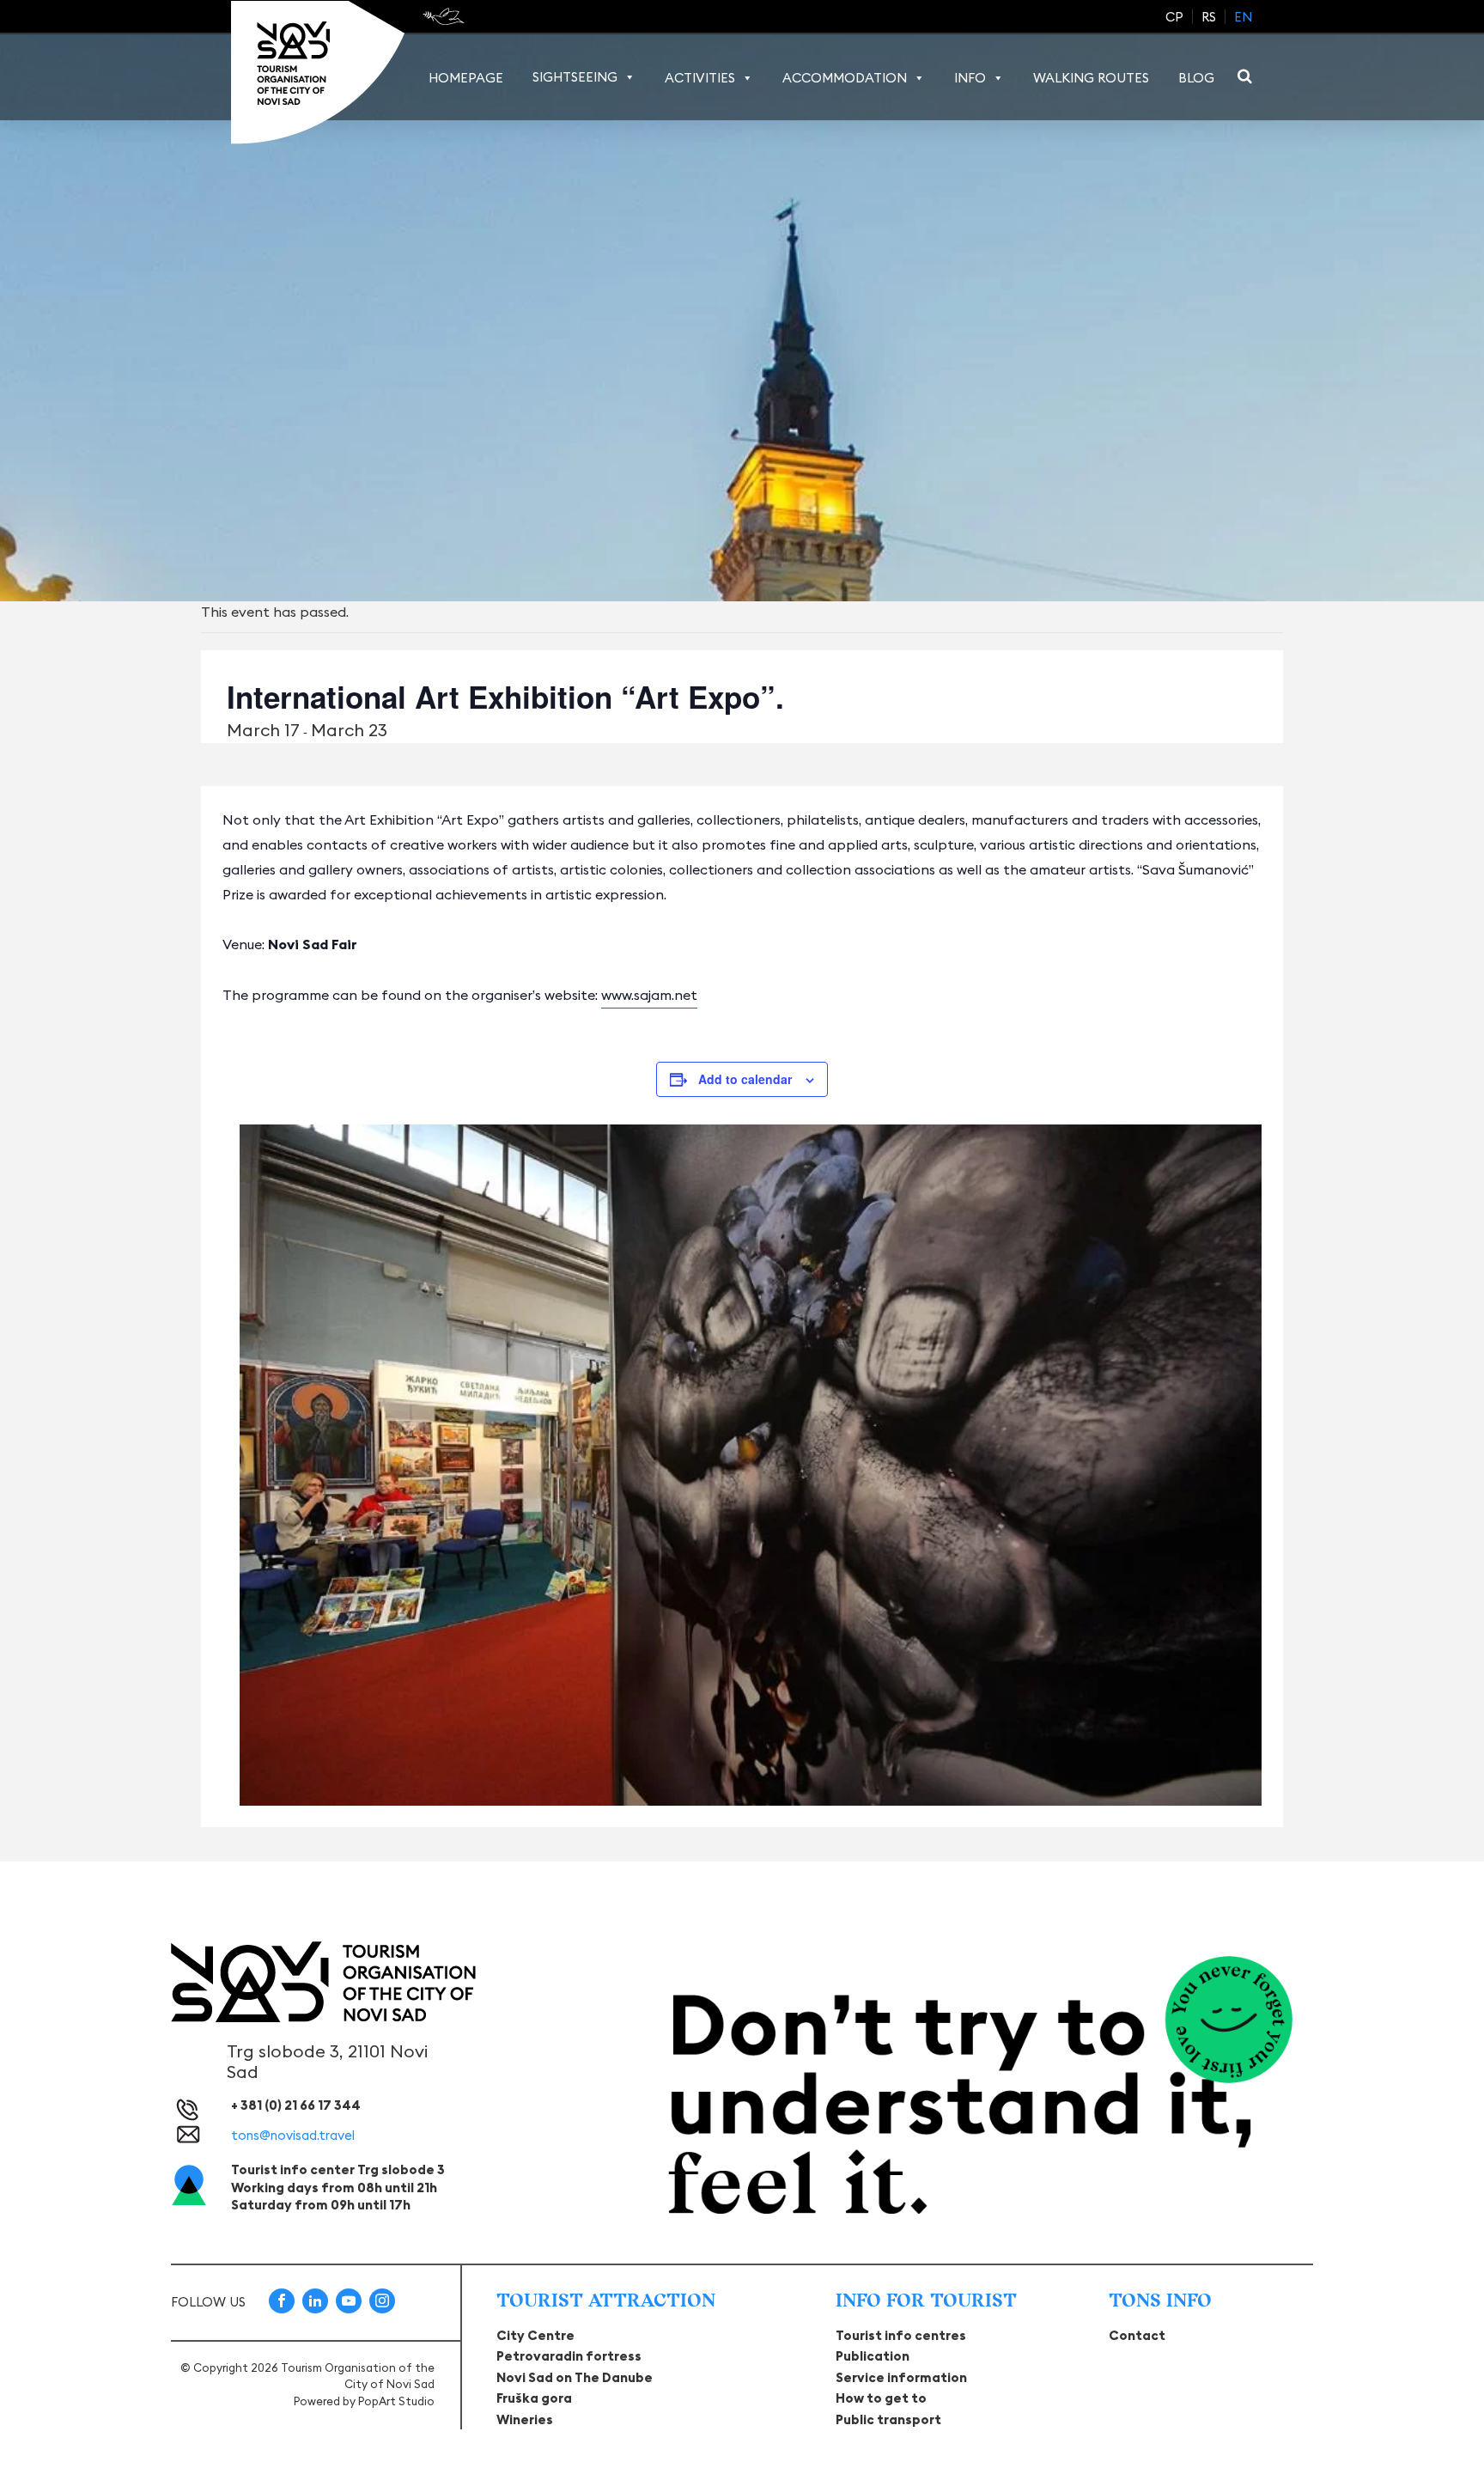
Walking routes (1091, 78)
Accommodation (845, 78)
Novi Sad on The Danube (575, 2377)
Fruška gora (534, 2398)
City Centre (535, 2335)
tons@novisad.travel (293, 2135)
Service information (901, 2377)
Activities (700, 78)
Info (970, 78)
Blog (1196, 78)
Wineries (525, 2419)
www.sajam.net (649, 995)
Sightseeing (575, 77)
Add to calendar (745, 1079)
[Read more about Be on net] (445, 16)
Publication (873, 2356)
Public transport (888, 2419)
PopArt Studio (396, 2401)
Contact (1137, 2335)
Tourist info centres (901, 2335)
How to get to (881, 2398)
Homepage (466, 78)
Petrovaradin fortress (569, 2356)
